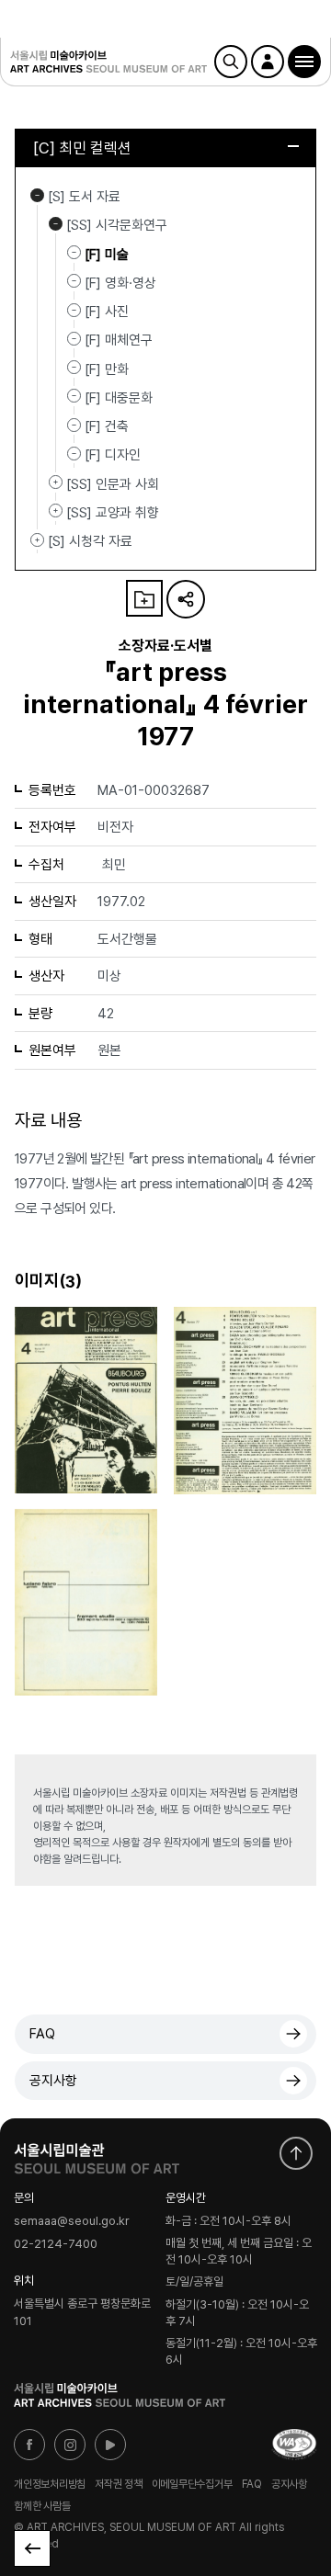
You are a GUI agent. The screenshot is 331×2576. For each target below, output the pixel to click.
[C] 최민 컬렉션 (82, 148)
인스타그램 (70, 2445)
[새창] (294, 2445)
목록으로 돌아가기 (32, 2548)
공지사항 (53, 2081)
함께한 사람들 (42, 2506)
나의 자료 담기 (144, 598)
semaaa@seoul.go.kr (72, 2221)
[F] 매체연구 (119, 340)
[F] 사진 (107, 312)
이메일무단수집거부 (192, 2484)
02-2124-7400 (56, 2244)
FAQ (42, 2034)
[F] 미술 (107, 254)
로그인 (268, 62)
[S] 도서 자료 (37, 195)
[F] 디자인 (113, 455)
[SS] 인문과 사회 (56, 482)
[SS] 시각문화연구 (56, 223)
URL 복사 (186, 599)
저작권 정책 (119, 2484)
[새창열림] (97, 2154)
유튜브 (110, 2445)
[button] (304, 62)
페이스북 (29, 2445)
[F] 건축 (107, 426)
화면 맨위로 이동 (296, 2153)
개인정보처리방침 (50, 2484)
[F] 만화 (107, 369)
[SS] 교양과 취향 (56, 511)
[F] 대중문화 (119, 398)
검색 (231, 62)
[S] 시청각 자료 (37, 539)
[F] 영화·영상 (120, 283)
